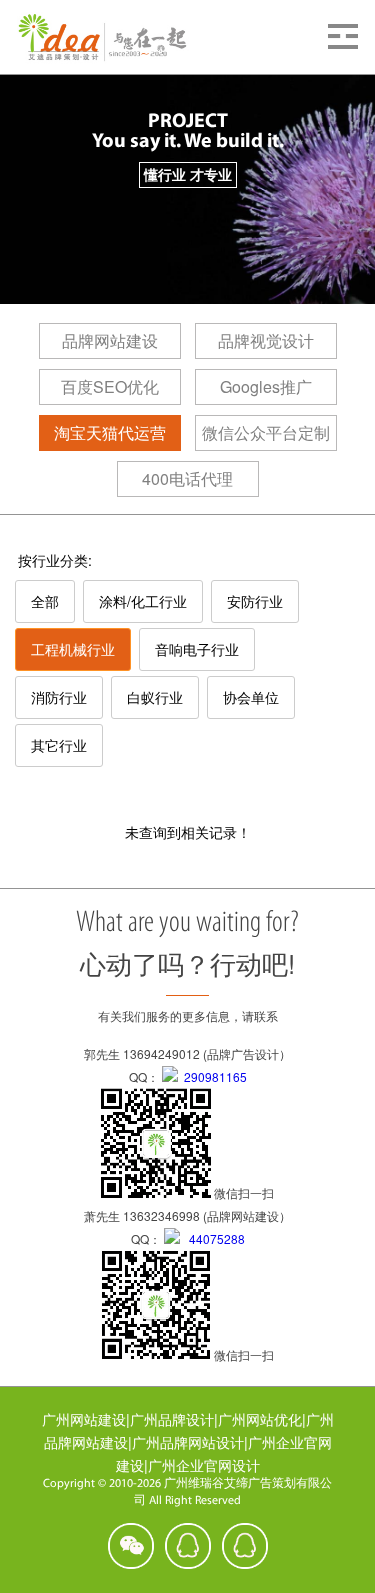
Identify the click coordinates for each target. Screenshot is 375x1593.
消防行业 (59, 697)
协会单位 (251, 697)
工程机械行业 (73, 649)
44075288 (212, 1238)
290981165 (212, 1076)
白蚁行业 (155, 697)
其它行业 (59, 745)
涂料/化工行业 (143, 601)
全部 (45, 601)
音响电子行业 (197, 649)
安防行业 (255, 601)
